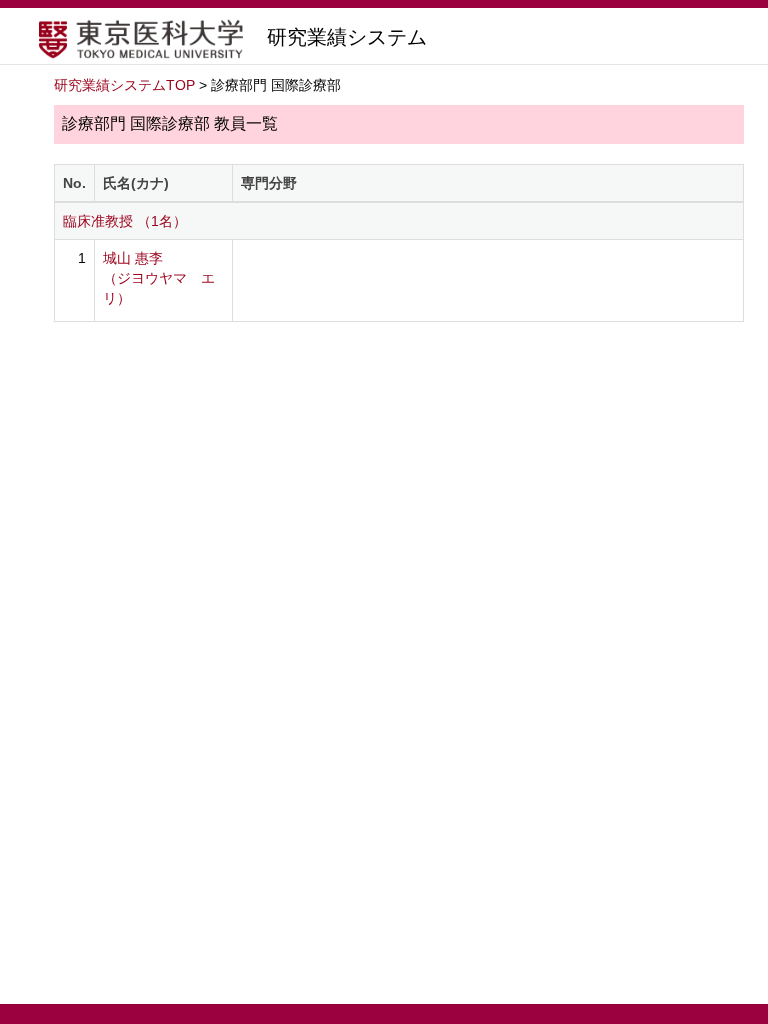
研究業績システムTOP (124, 85)
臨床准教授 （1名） (125, 221)
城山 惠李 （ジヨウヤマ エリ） (159, 278)
